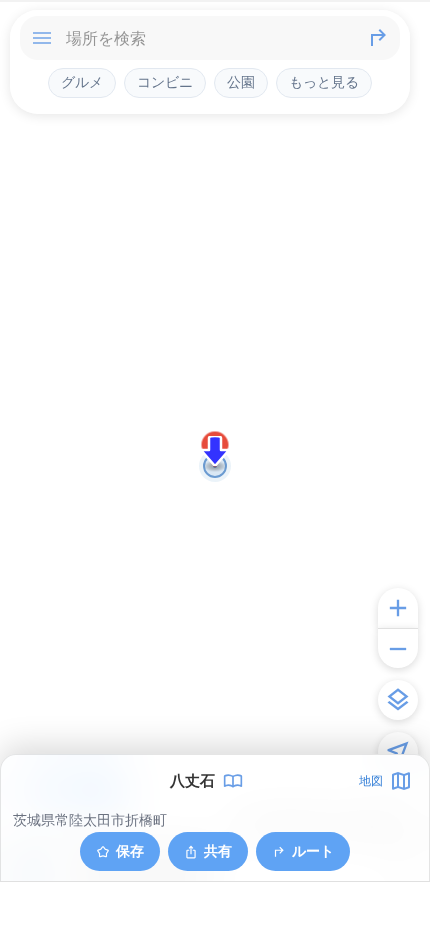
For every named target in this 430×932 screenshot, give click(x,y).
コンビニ (165, 82)
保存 (130, 850)
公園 (241, 82)
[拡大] (398, 608)
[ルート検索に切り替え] (378, 38)
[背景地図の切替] (398, 700)
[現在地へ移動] (398, 752)
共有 (218, 850)
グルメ (82, 82)
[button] (215, 451)
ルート (313, 850)
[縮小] (398, 648)
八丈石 (192, 781)
